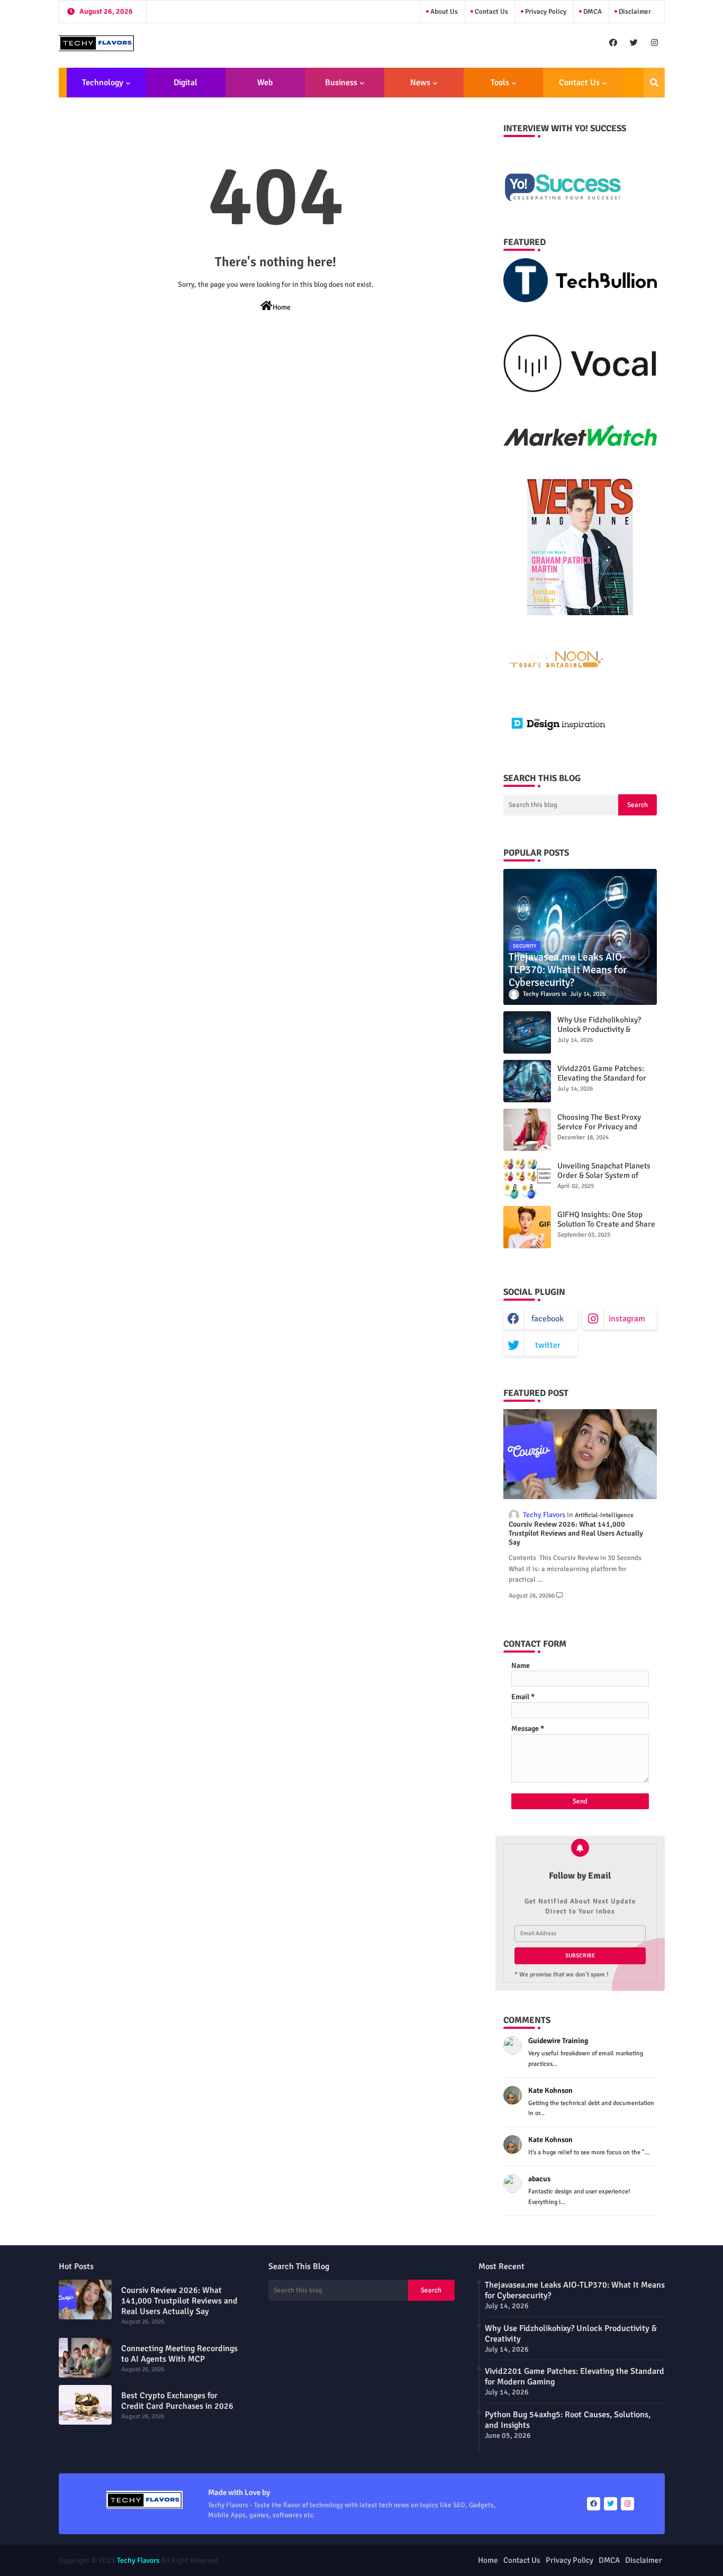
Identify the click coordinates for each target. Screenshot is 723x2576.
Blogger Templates (303, 2560)
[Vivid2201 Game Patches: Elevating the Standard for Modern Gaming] (527, 1081)
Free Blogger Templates (419, 2560)
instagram (627, 1319)
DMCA (592, 12)
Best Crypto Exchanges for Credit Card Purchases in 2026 (177, 2401)
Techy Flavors (138, 2560)
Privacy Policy (545, 12)
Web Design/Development (265, 87)
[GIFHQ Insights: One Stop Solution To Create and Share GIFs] (527, 1227)
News (420, 83)
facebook (548, 1319)
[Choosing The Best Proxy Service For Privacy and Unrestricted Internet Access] (527, 1130)
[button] (654, 83)
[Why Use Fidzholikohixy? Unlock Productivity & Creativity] (527, 1032)
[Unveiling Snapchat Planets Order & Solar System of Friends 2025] (527, 1178)
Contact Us (491, 12)
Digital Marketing (182, 87)
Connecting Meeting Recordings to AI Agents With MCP (179, 2354)
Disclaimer (634, 12)
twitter (548, 1345)
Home (282, 307)
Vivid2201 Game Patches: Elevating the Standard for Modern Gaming (602, 1078)
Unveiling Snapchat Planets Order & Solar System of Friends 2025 (604, 1175)
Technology (103, 83)
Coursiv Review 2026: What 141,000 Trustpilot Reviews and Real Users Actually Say (576, 1534)
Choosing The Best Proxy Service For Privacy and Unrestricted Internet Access (606, 1127)
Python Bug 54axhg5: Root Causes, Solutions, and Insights (568, 2420)
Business (341, 83)
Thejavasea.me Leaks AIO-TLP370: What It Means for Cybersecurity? (575, 2290)
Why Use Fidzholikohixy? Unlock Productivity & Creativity (599, 1029)
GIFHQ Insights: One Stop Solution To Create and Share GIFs (606, 1224)
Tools (500, 83)
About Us (443, 12)
